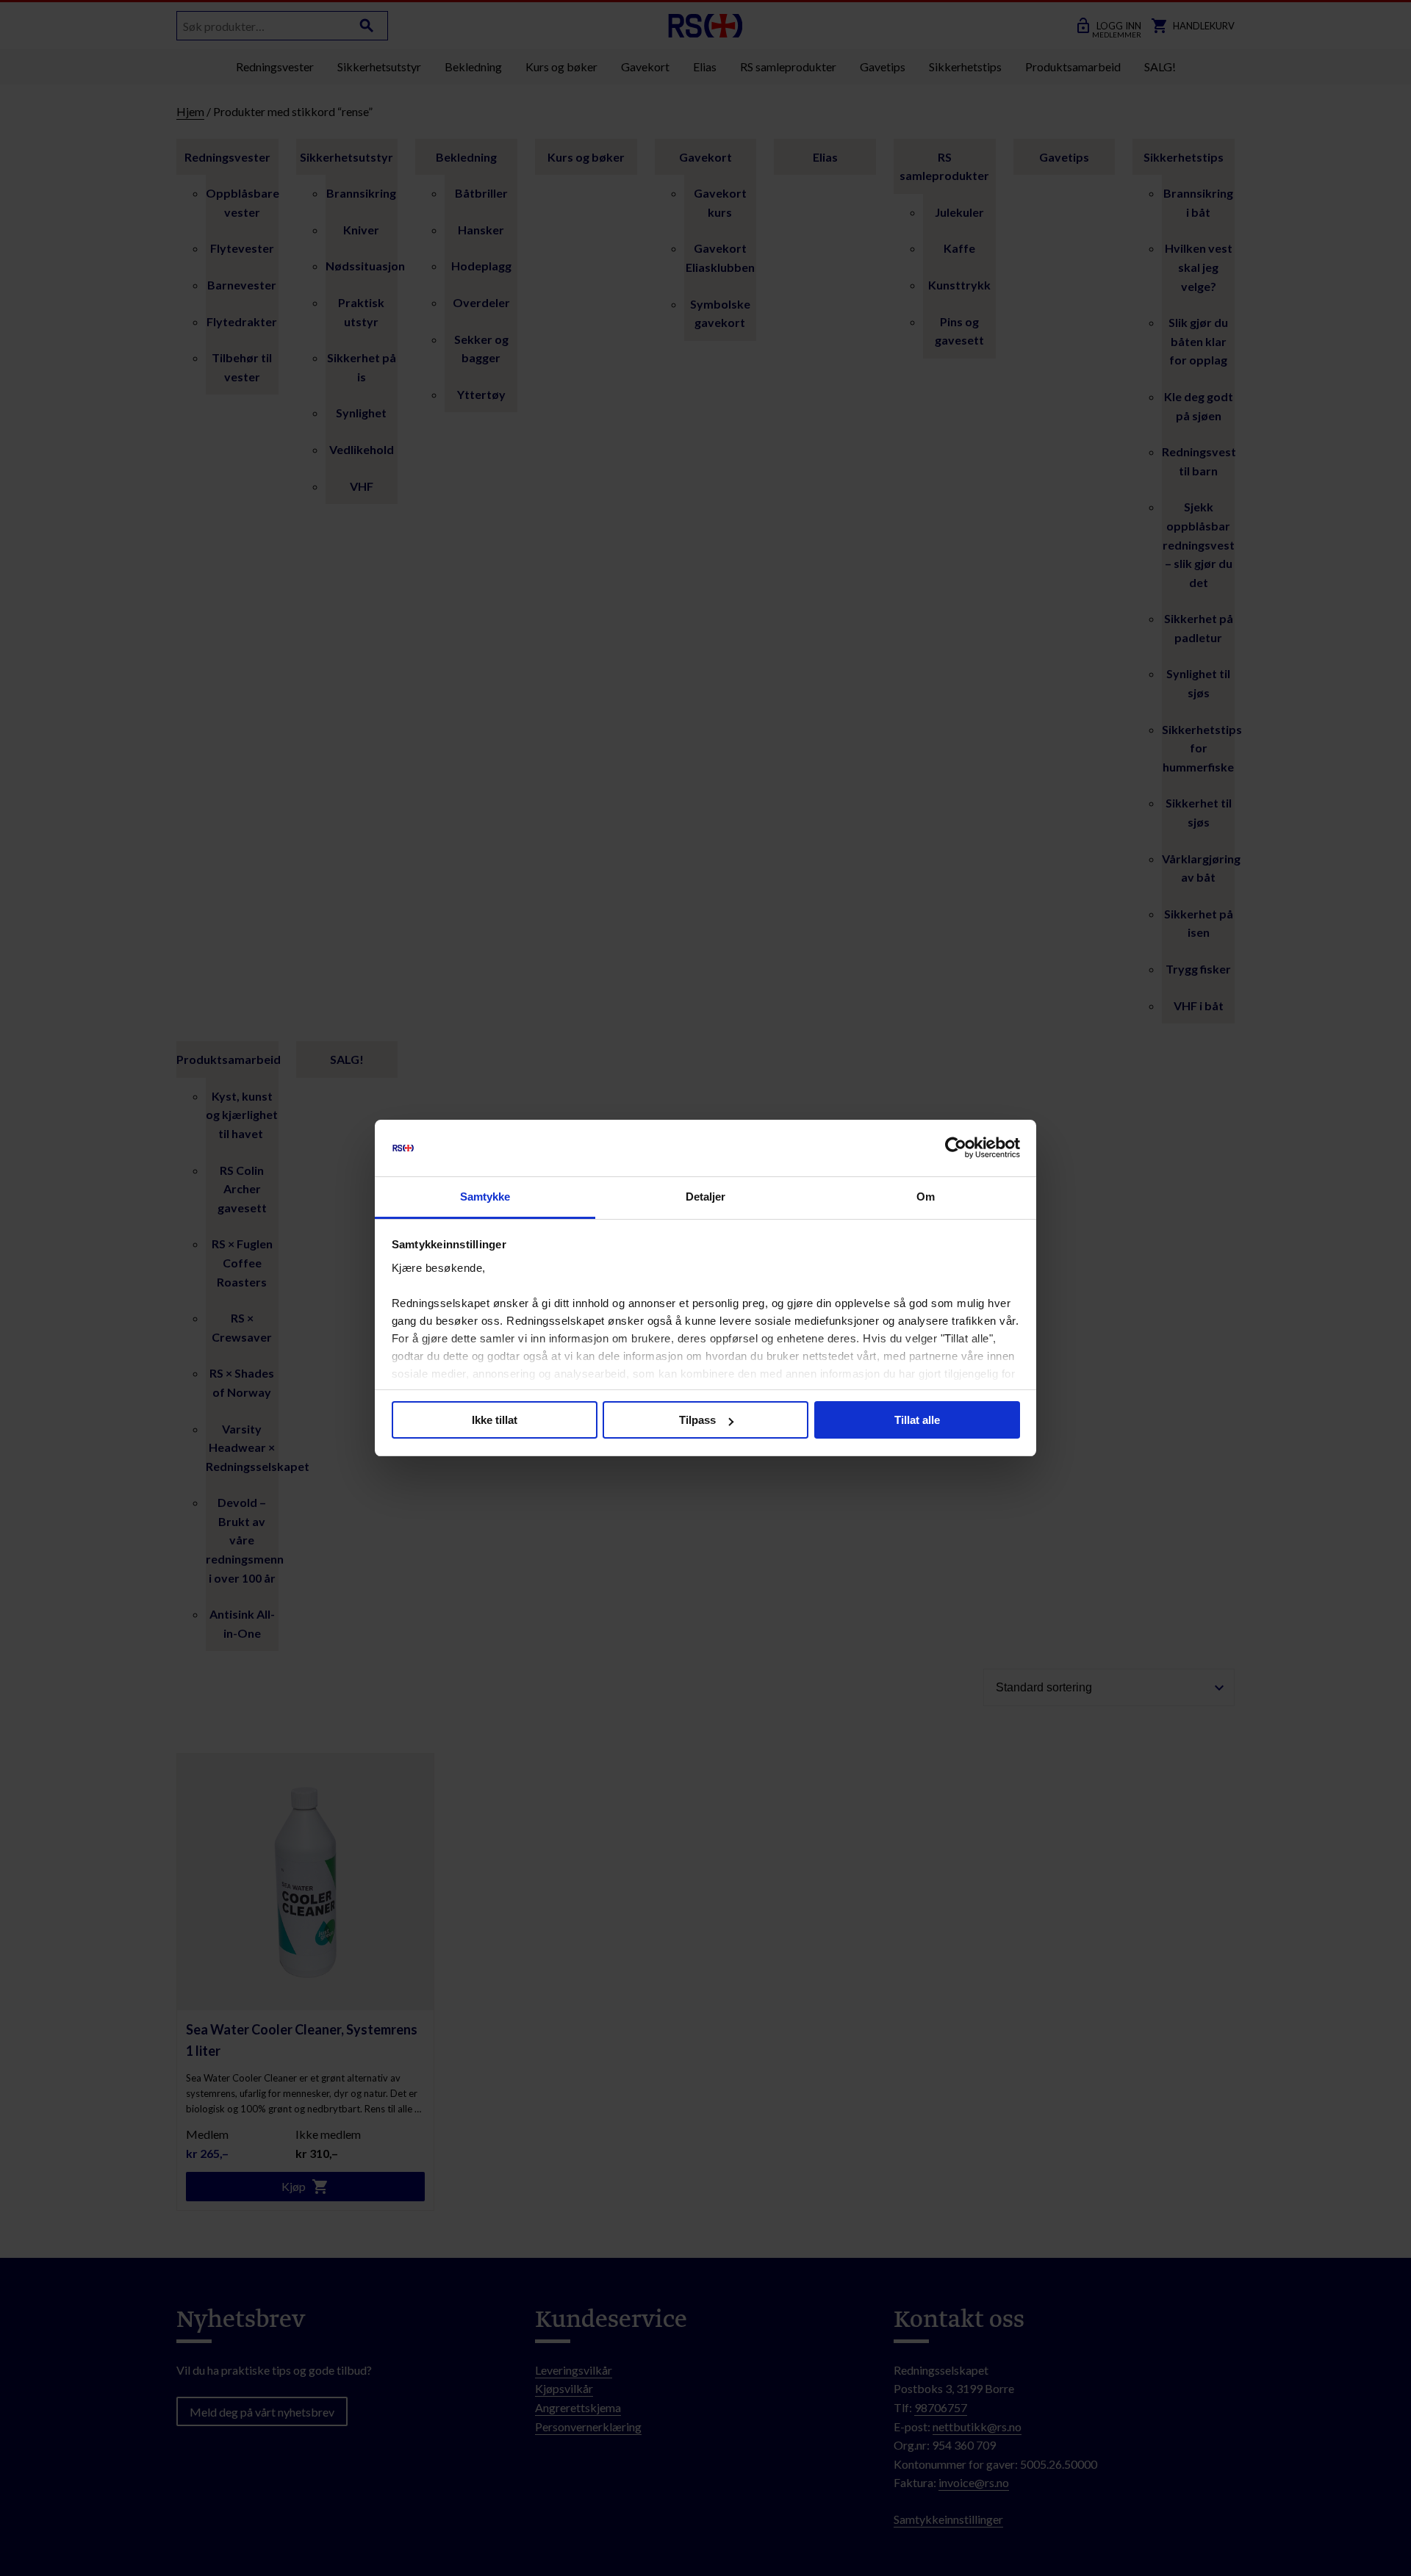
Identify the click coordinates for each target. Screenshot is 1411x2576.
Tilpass (697, 1420)
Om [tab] (926, 1197)
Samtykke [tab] (485, 1197)
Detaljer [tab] (706, 1197)
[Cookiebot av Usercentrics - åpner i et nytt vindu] (956, 1148)
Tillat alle (917, 1420)
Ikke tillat (495, 1420)
